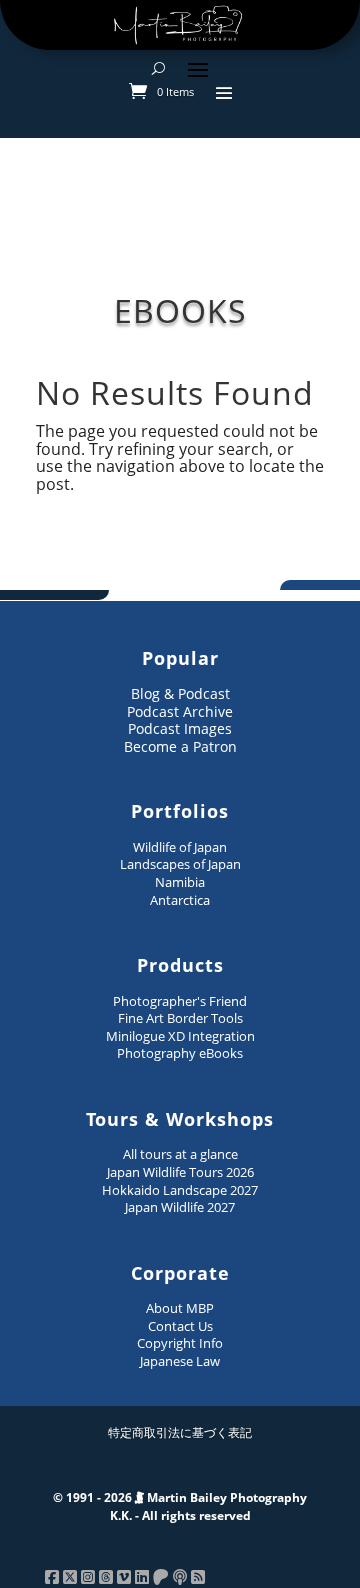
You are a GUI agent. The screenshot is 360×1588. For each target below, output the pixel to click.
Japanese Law (180, 1361)
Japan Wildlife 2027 (180, 1207)
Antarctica (180, 900)
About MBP (180, 1308)
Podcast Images (180, 728)
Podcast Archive (180, 711)
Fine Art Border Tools (180, 1018)
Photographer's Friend (180, 1001)
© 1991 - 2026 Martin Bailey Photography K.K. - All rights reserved (180, 1506)
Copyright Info (180, 1343)
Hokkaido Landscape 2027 (180, 1190)
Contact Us (180, 1326)
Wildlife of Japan (180, 847)
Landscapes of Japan (180, 864)
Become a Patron (180, 746)
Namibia (180, 882)
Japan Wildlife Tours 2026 (180, 1172)
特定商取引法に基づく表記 (180, 1432)
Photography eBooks (180, 1053)
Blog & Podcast (180, 693)
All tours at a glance (180, 1154)
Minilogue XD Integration (180, 1036)
